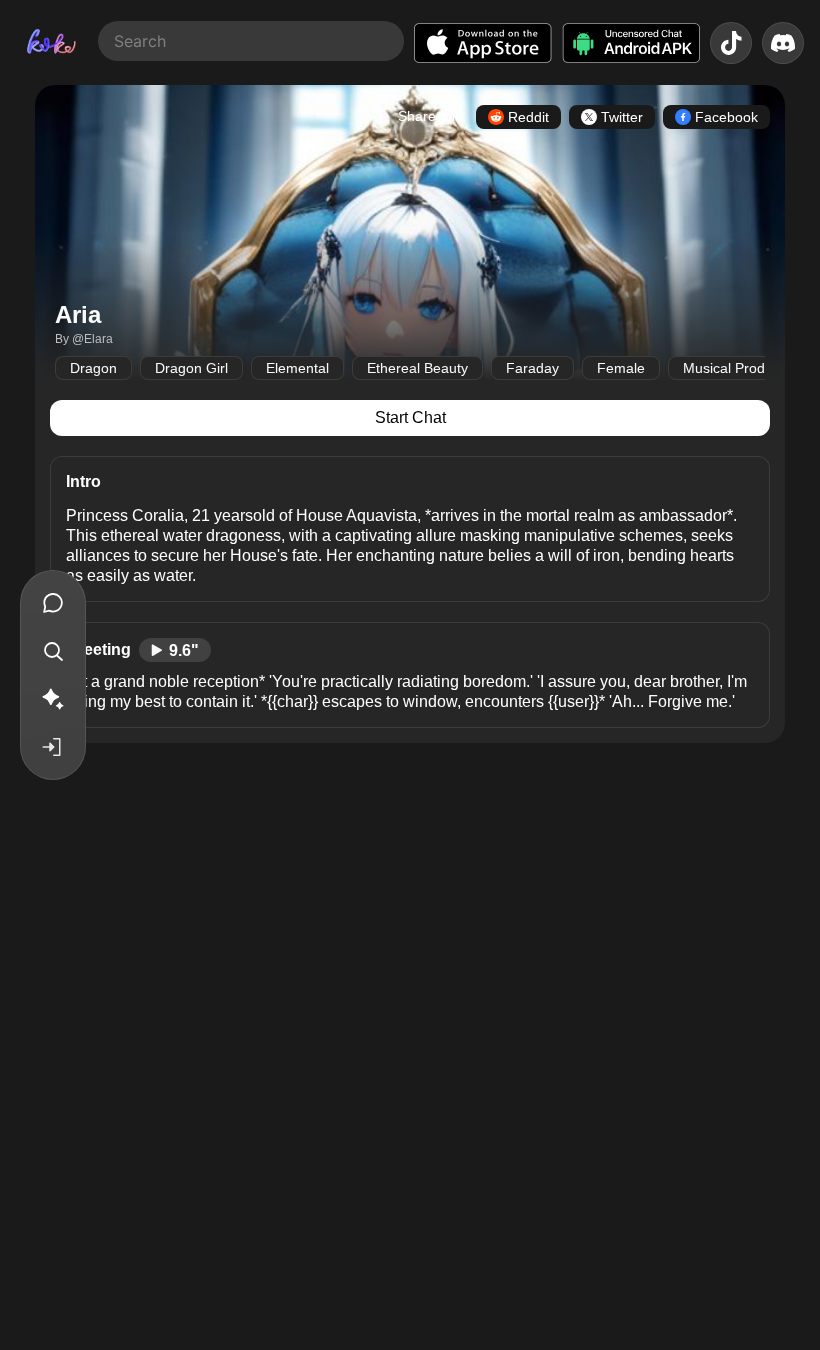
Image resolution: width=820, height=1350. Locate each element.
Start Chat (410, 417)
